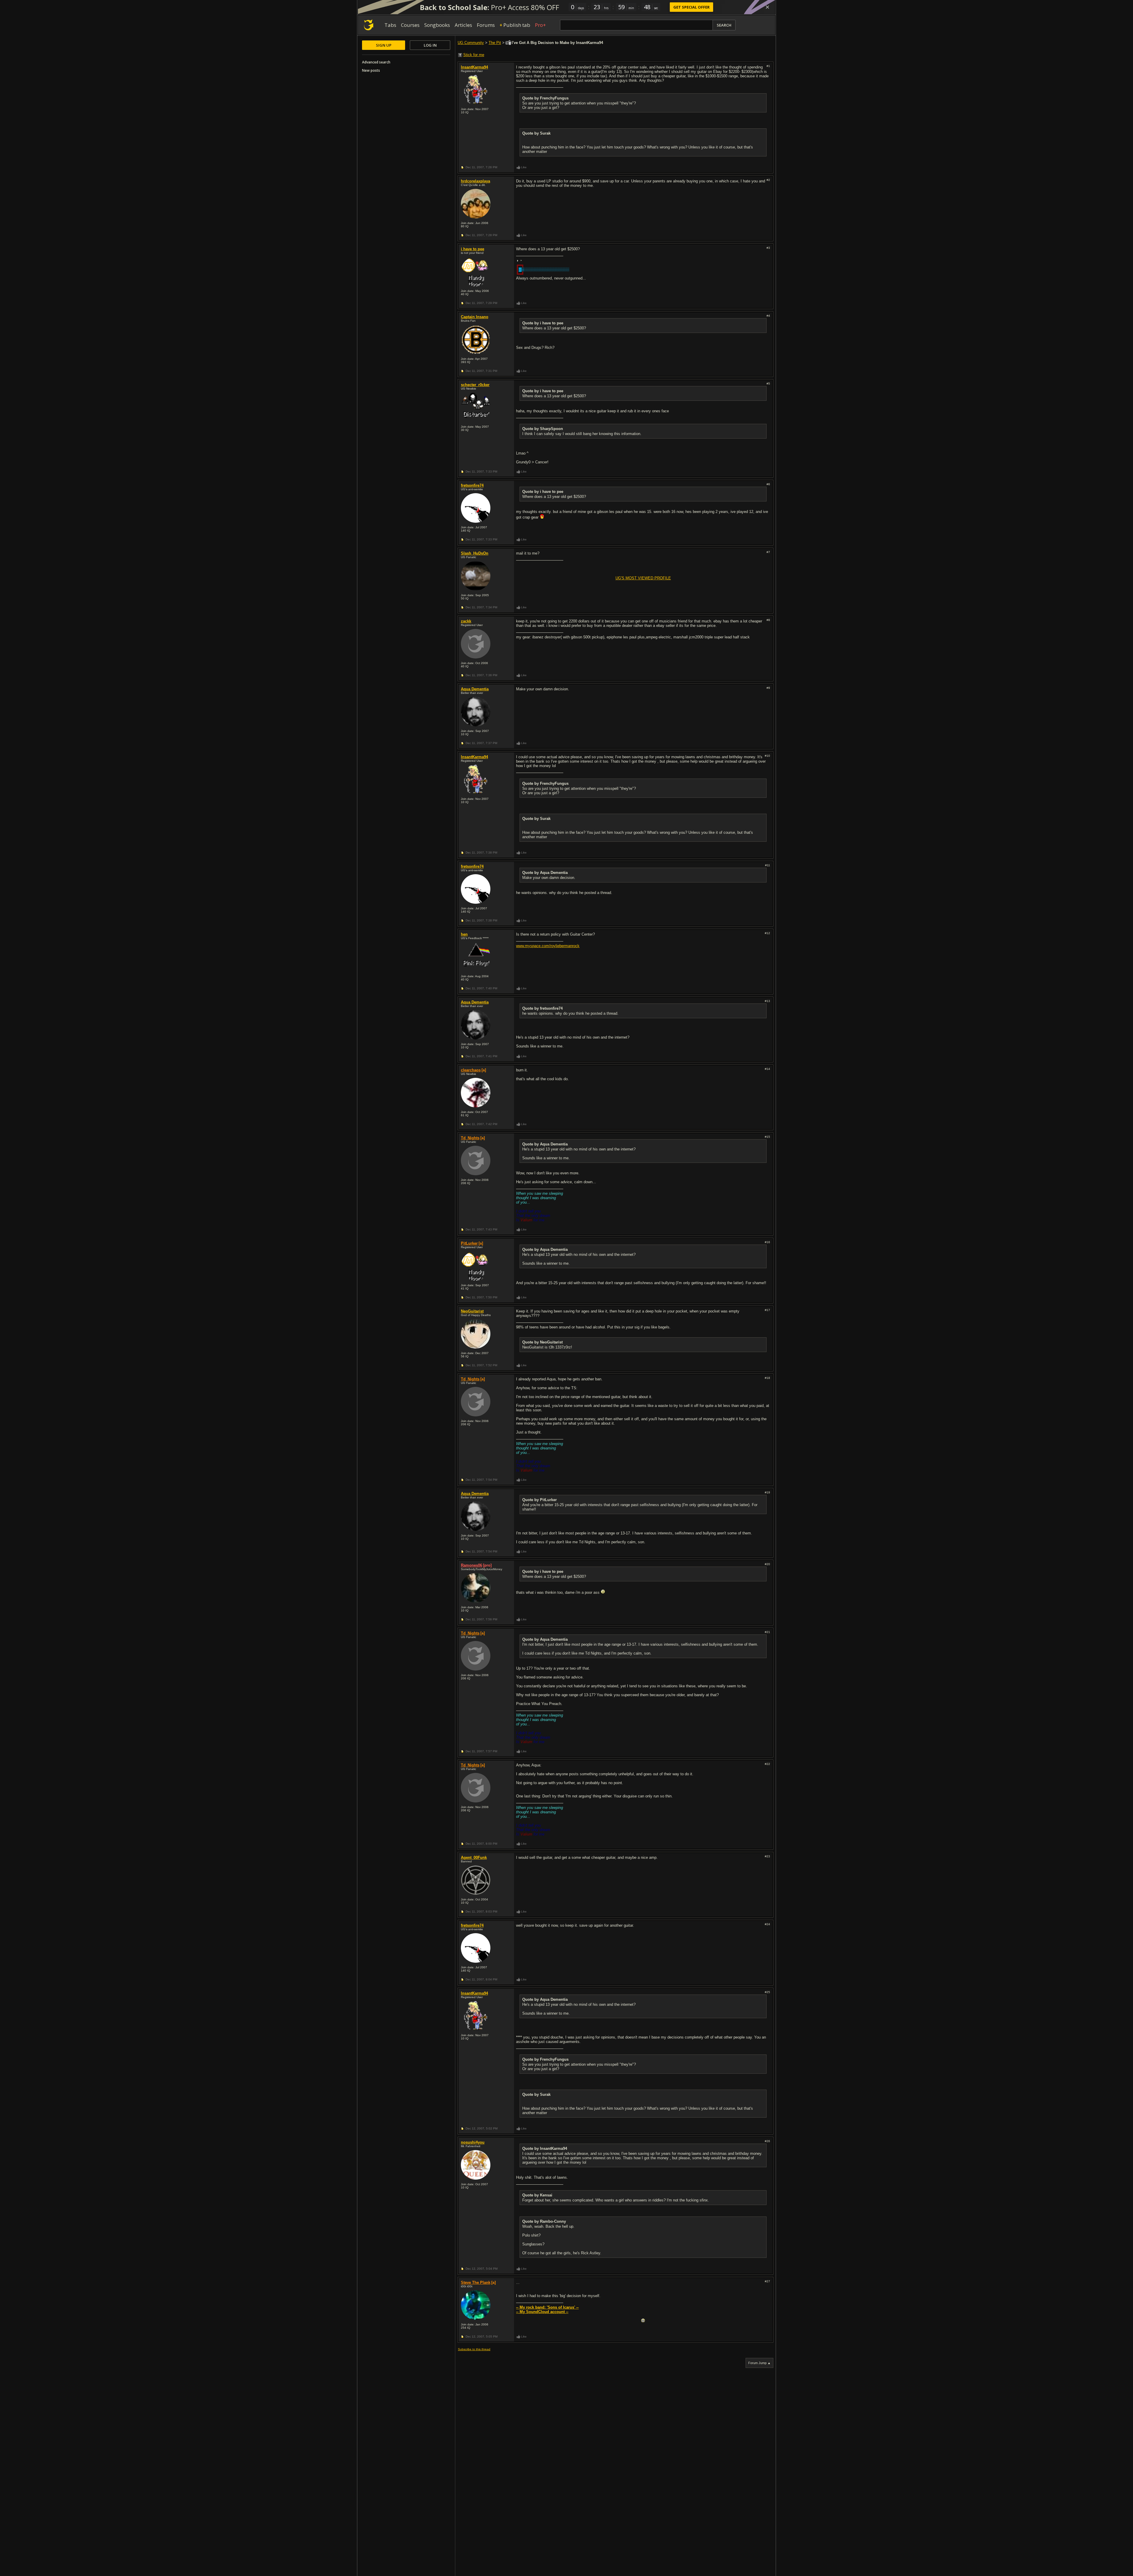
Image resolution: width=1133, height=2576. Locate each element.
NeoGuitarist (472, 1311)
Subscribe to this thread (474, 2349)
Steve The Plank (476, 2282)
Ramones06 (471, 1565)
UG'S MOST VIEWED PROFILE (643, 578)
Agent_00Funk (474, 1857)
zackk (466, 621)
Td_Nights (470, 1138)
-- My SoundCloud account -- (542, 2312)
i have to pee (473, 249)
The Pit (495, 43)
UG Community (471, 43)
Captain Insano (475, 317)
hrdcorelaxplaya (475, 181)
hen (464, 934)
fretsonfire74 (472, 485)
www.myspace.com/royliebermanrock (548, 946)
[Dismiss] (767, 7)
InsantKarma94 (474, 67)
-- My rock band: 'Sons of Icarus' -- (547, 2307)
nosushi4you (473, 2142)
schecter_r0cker (475, 385)
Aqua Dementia (475, 689)
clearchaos (471, 1070)
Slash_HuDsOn (475, 553)
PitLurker (469, 1243)
